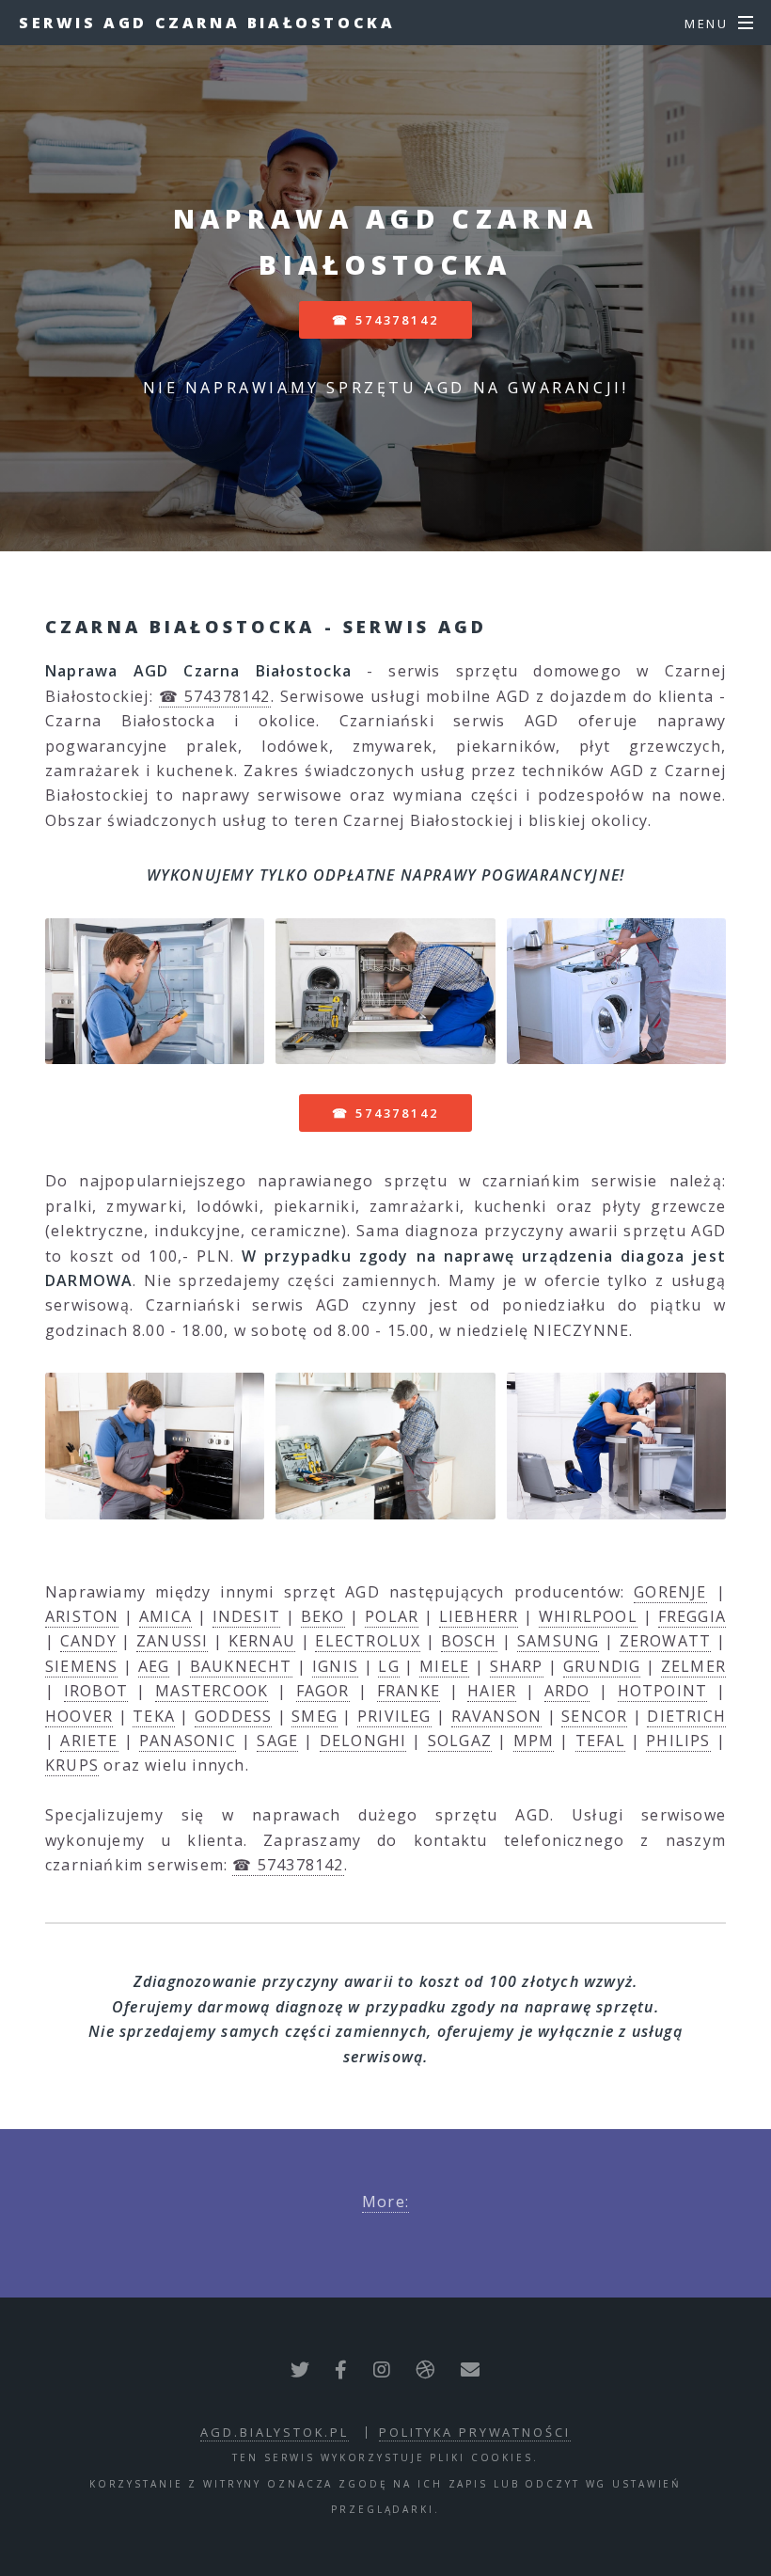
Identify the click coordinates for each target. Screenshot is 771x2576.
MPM (534, 1741)
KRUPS (72, 1765)
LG (388, 1666)
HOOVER (79, 1716)
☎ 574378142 (385, 320)
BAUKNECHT (241, 1666)
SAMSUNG (558, 1641)
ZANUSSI (172, 1641)
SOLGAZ (460, 1741)
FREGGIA (692, 1616)
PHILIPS (678, 1741)
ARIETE (89, 1741)
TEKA (154, 1716)
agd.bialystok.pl (274, 2432)
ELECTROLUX (368, 1641)
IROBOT (96, 1691)
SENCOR (594, 1716)
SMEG (315, 1716)
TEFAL (600, 1741)
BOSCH (469, 1641)
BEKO (323, 1616)
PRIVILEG (394, 1716)
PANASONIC (188, 1741)
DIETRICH (686, 1716)
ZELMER (693, 1666)
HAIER (492, 1691)
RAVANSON (497, 1716)
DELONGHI (363, 1741)
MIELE (444, 1666)
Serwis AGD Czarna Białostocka (207, 23)
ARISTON (82, 1616)
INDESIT (246, 1616)
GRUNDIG (602, 1666)
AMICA (165, 1616)
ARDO (567, 1691)
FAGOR (323, 1691)
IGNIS (335, 1666)
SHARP (517, 1666)
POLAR (392, 1616)
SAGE (277, 1741)
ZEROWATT (666, 1641)
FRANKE (409, 1691)
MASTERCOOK (212, 1691)
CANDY (88, 1641)
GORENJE (670, 1592)
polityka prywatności (475, 2432)
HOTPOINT (663, 1691)
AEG (154, 1666)
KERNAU (262, 1641)
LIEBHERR (479, 1616)
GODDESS (233, 1716)
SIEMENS (81, 1666)
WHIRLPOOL (588, 1616)
